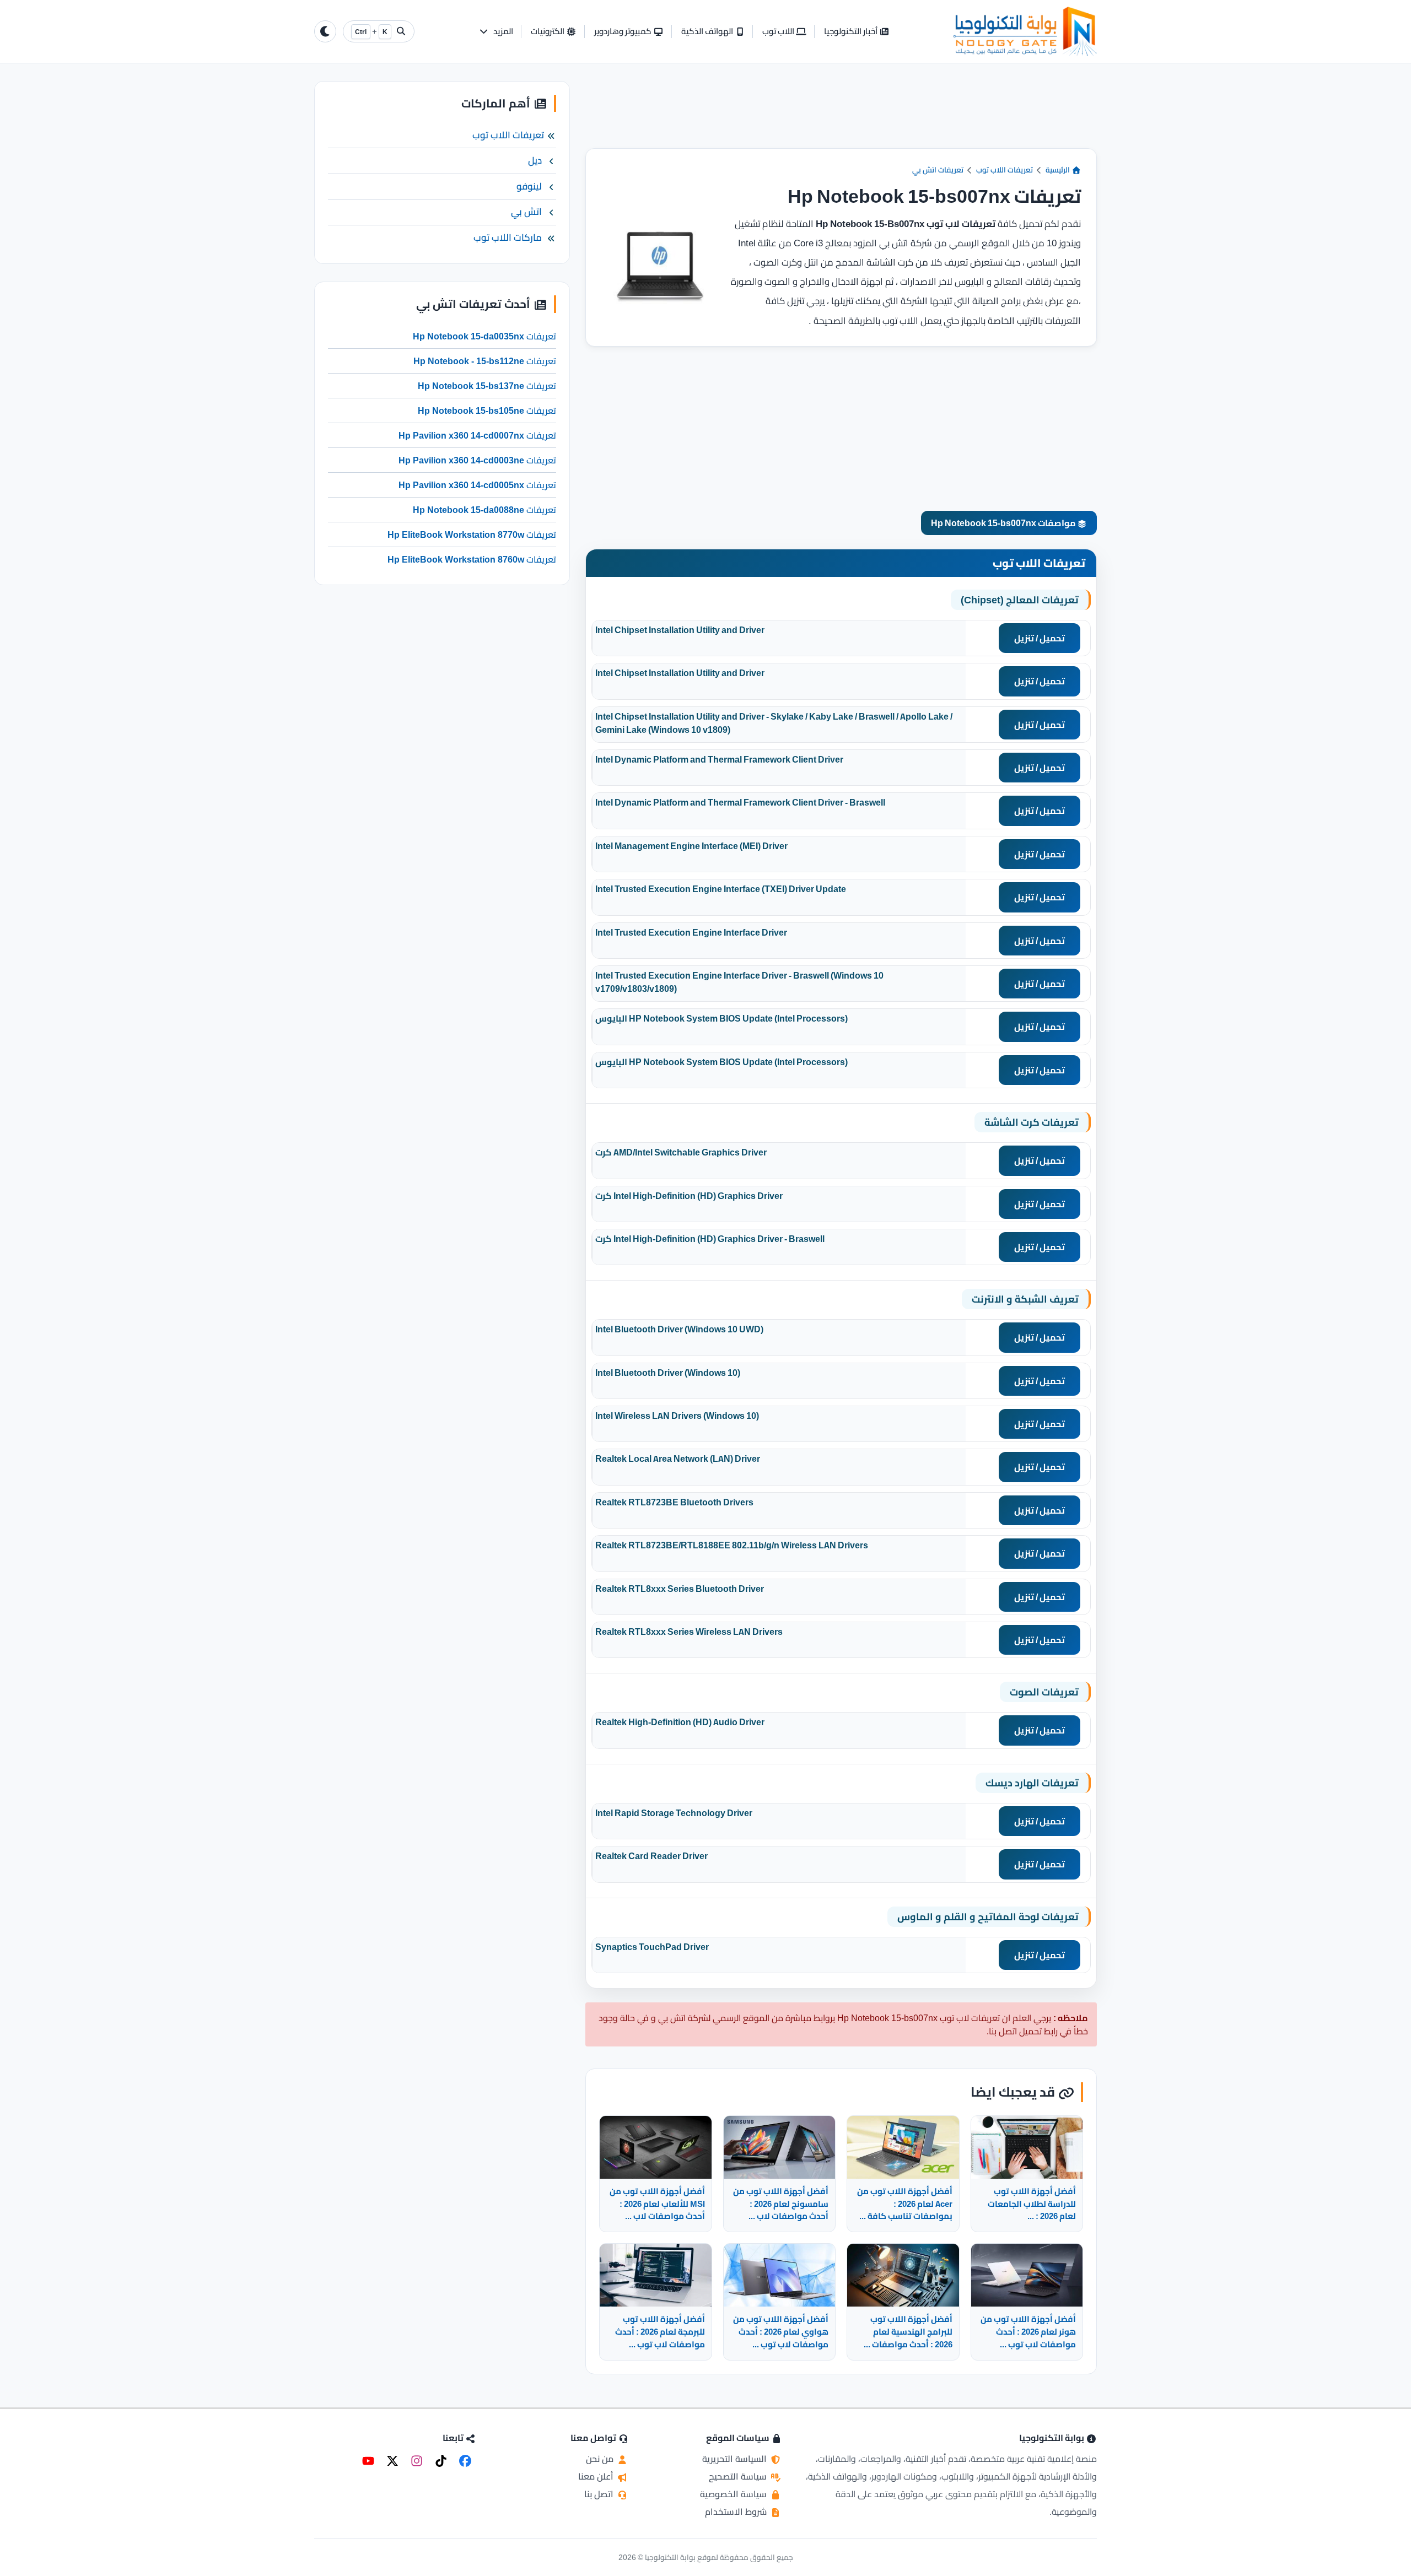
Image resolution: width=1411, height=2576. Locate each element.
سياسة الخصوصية (734, 2494)
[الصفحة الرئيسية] (1025, 31)
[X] (392, 2461)
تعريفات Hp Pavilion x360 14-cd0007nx (477, 435)
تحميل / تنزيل (1040, 638)
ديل (535, 161)
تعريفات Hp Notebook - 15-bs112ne (485, 361)
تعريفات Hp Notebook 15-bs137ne (487, 386)
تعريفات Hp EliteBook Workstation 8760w (472, 559)
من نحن (601, 2459)
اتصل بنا (600, 2494)
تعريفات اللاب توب (1005, 170)
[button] (496, 32)
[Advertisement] (841, 115)
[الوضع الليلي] (325, 31)
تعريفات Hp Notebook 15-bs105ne (487, 411)
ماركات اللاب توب (508, 237)
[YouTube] (368, 2461)
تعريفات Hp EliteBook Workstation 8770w (472, 534)
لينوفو (529, 186)
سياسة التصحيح (739, 2476)
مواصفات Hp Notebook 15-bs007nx (1004, 523)
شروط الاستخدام (737, 2512)
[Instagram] (417, 2461)
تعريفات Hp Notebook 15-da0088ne (484, 510)
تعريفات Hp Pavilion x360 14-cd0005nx (477, 485)
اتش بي (526, 212)
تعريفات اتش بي (938, 170)
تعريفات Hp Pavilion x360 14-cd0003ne (477, 460)
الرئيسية (1059, 170)
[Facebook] (465, 2461)
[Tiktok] (441, 2461)
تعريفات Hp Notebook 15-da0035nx (484, 336)
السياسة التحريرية (736, 2459)
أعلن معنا (597, 2476)
